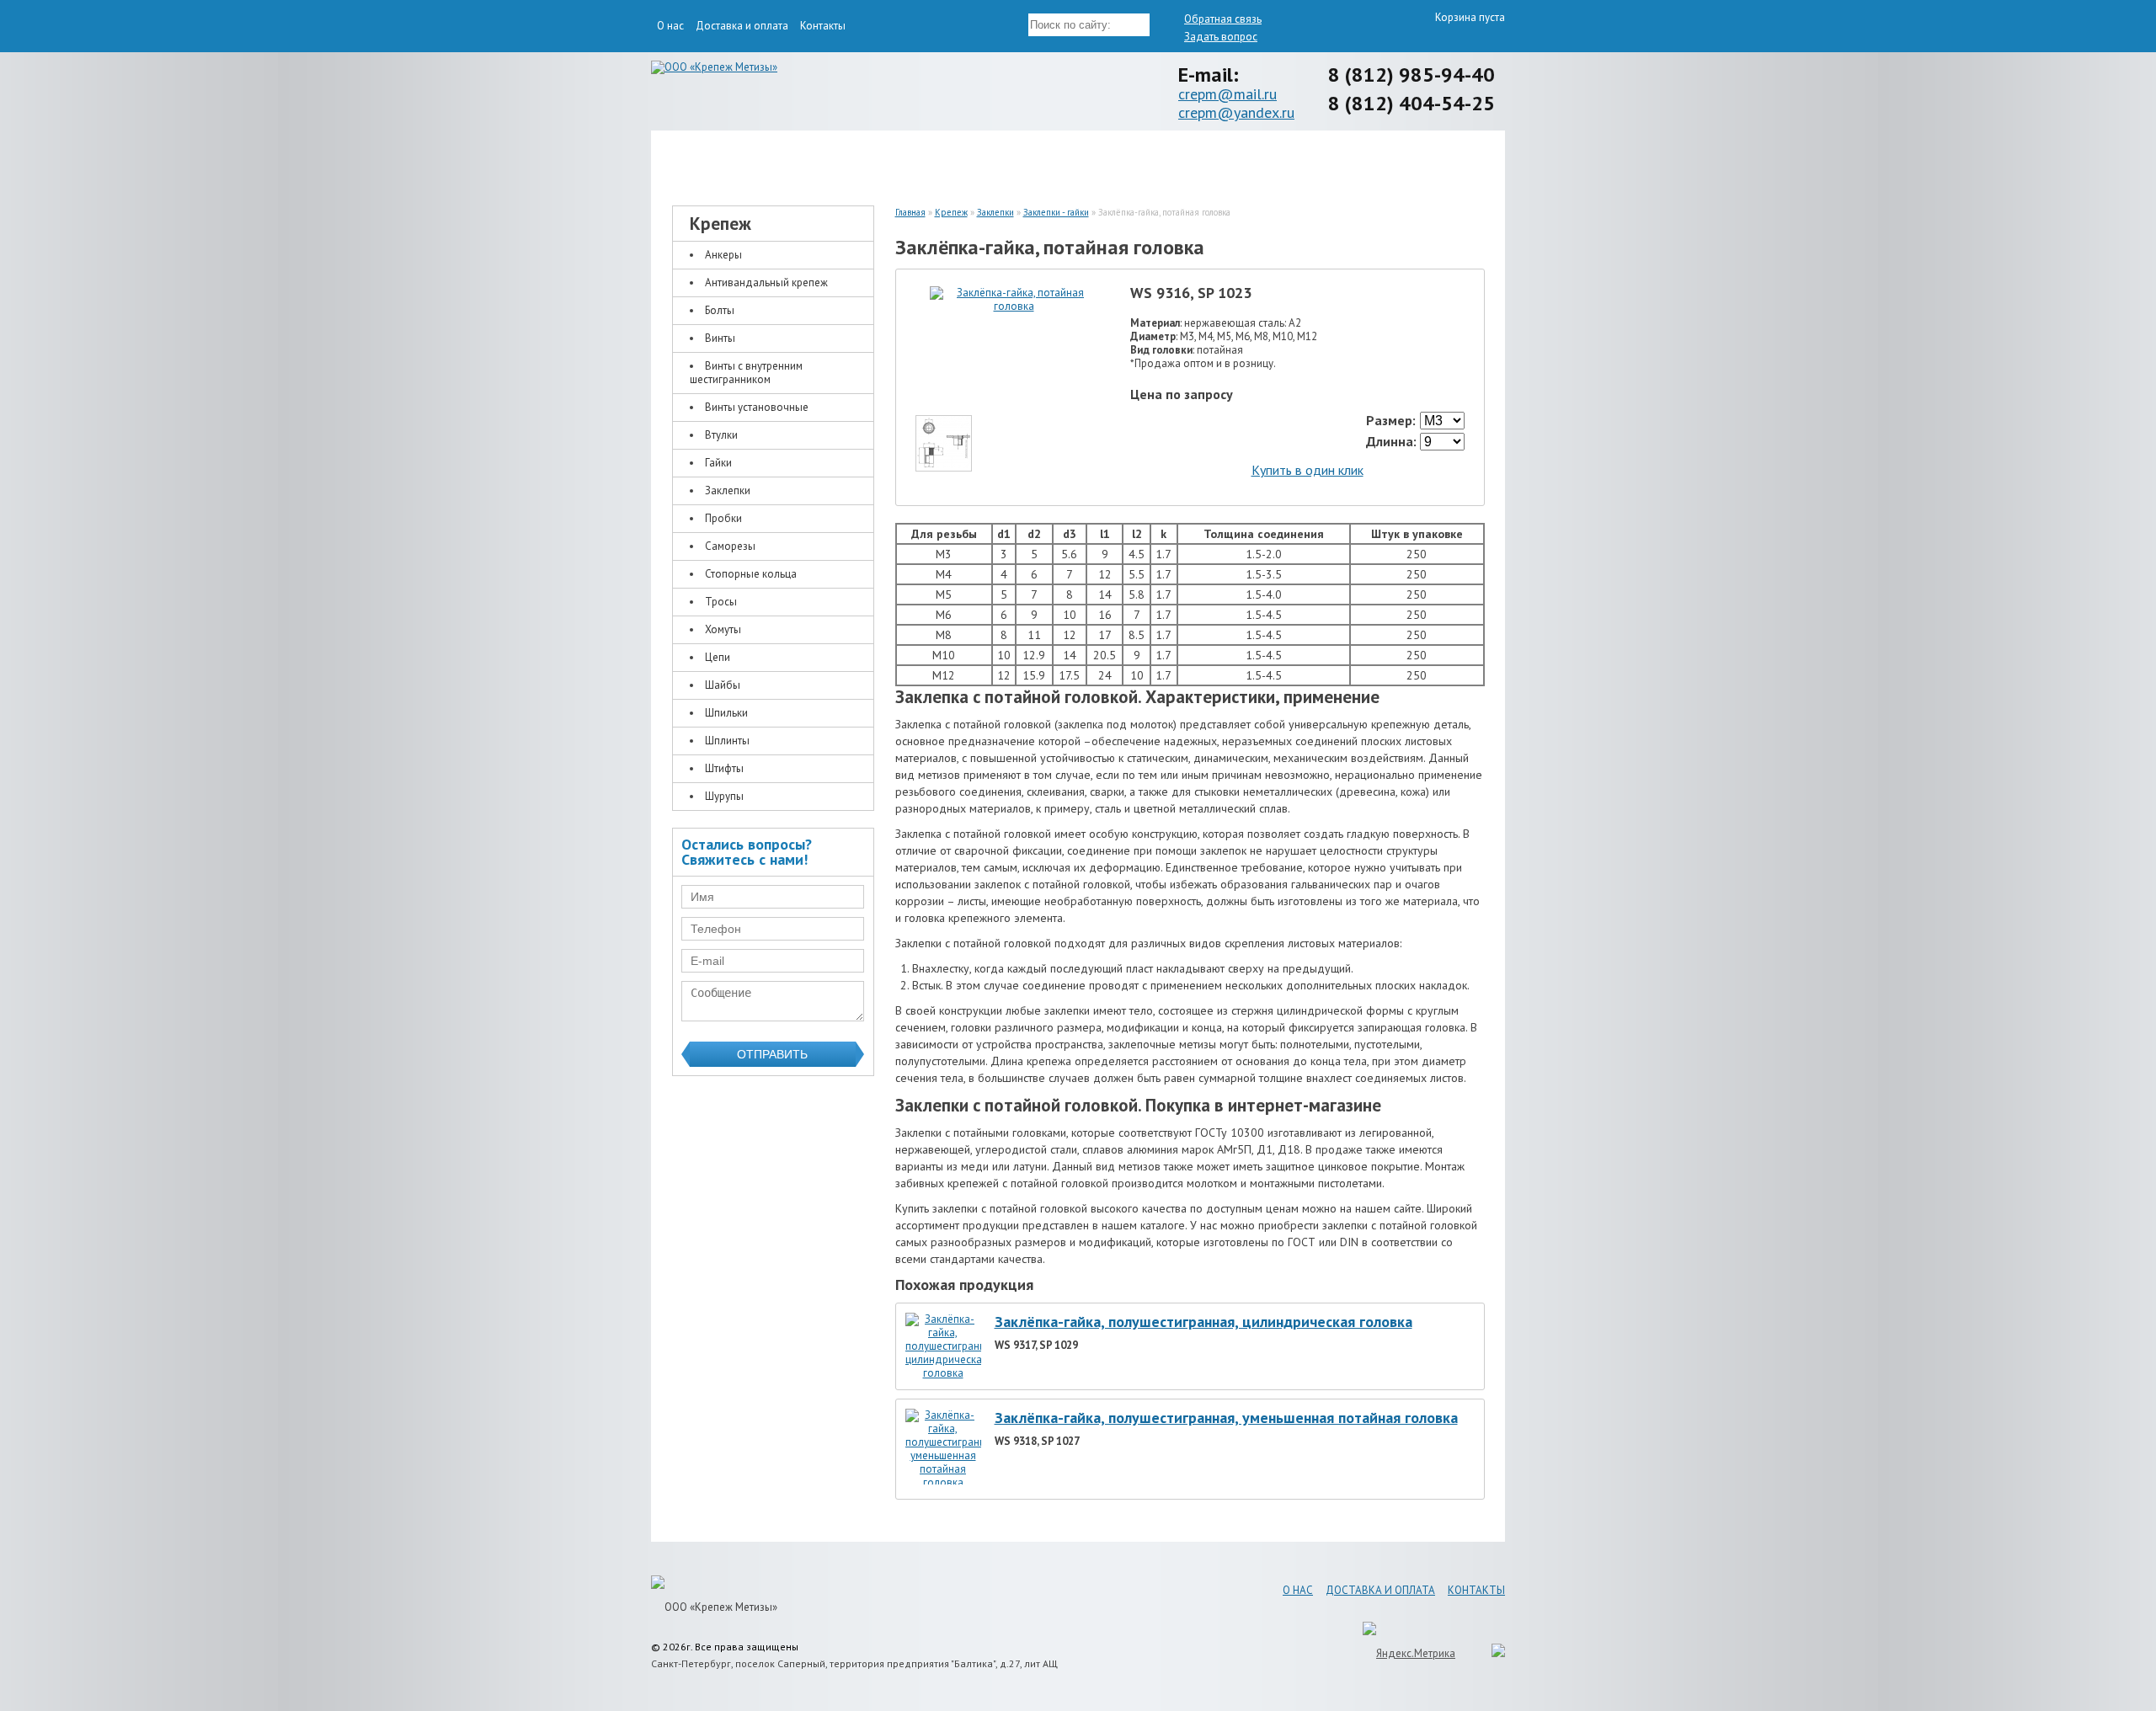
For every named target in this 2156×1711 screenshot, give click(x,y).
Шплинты (727, 741)
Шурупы (724, 796)
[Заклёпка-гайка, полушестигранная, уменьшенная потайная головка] (943, 1482)
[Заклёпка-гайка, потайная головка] (1014, 306)
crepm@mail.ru (1227, 94)
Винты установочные (757, 407)
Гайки (718, 463)
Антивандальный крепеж (766, 283)
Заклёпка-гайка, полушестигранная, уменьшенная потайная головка (1226, 1418)
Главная (910, 212)
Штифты (724, 768)
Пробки (723, 518)
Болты (720, 310)
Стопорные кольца (751, 574)
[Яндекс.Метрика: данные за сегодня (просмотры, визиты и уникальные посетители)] (1409, 1653)
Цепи (718, 657)
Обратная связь (1223, 19)
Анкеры (723, 255)
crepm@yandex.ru (1236, 112)
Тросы (721, 602)
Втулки (721, 435)
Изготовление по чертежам (1184, 162)
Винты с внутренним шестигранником (746, 373)
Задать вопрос (1221, 37)
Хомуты (723, 629)
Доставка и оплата (742, 26)
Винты (720, 338)
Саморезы (730, 546)
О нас (670, 26)
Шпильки (726, 713)
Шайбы (723, 685)
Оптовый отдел (1394, 162)
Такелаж (973, 162)
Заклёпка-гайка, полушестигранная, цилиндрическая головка (1203, 1322)
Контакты (823, 26)
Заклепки (728, 490)
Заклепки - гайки (1056, 212)
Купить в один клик (1307, 470)
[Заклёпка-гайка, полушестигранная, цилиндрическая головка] (943, 1373)
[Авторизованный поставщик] (1490, 1653)
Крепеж (762, 162)
